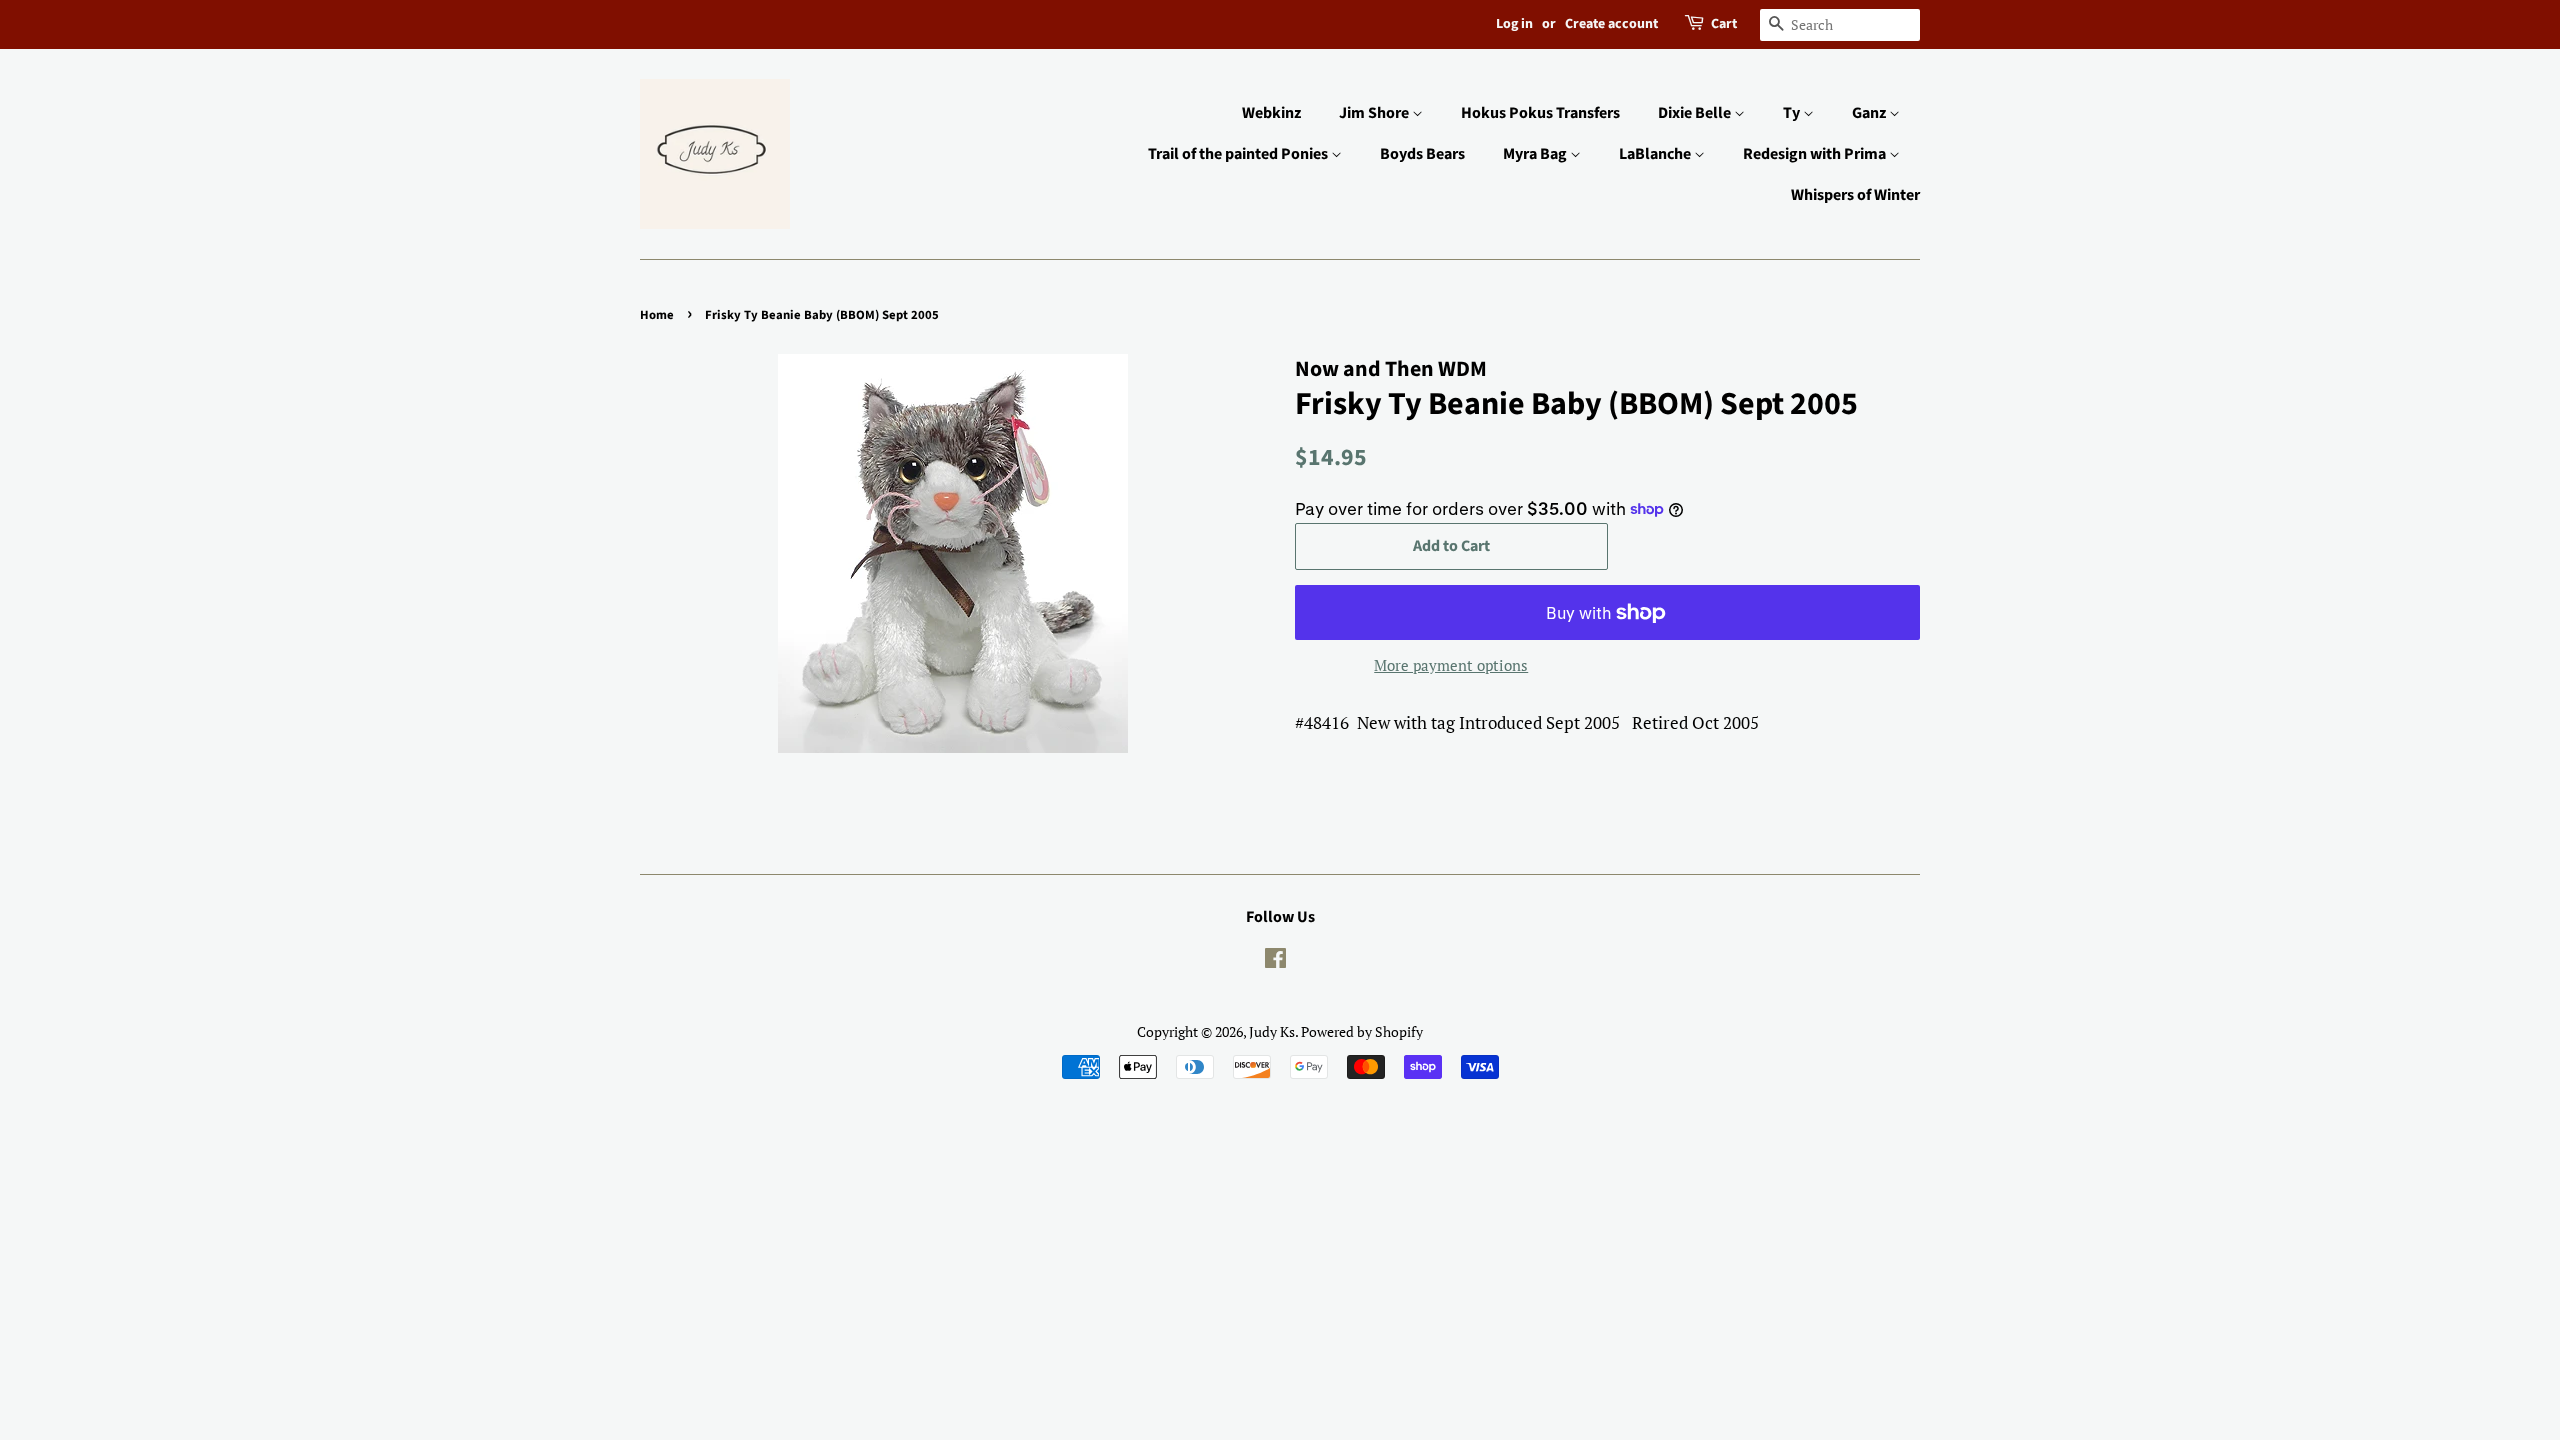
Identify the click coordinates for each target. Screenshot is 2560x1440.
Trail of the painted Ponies (1239, 154)
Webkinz (1271, 113)
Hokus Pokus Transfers (1540, 113)
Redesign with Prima (1816, 154)
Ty (1793, 113)
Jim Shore (1375, 113)
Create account (1611, 24)
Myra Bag (1536, 154)
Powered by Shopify (1362, 1031)
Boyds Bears (1422, 154)
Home (657, 315)
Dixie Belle (1696, 113)
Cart (1724, 24)
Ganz (1870, 113)
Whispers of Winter (1855, 195)
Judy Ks (1272, 1031)
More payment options (1451, 665)
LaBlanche (1656, 154)
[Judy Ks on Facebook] (1275, 961)
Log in (1514, 24)
